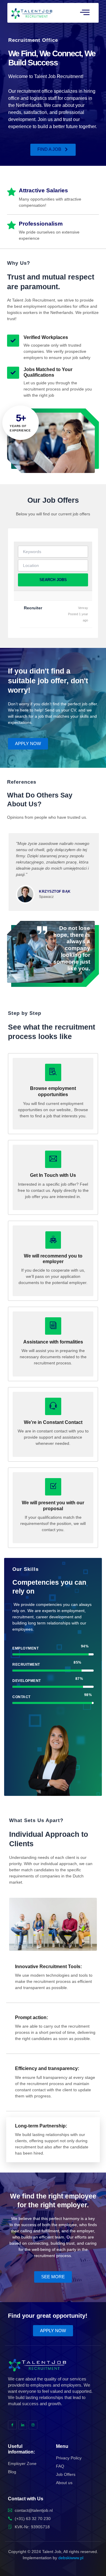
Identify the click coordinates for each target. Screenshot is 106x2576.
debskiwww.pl (71, 2558)
